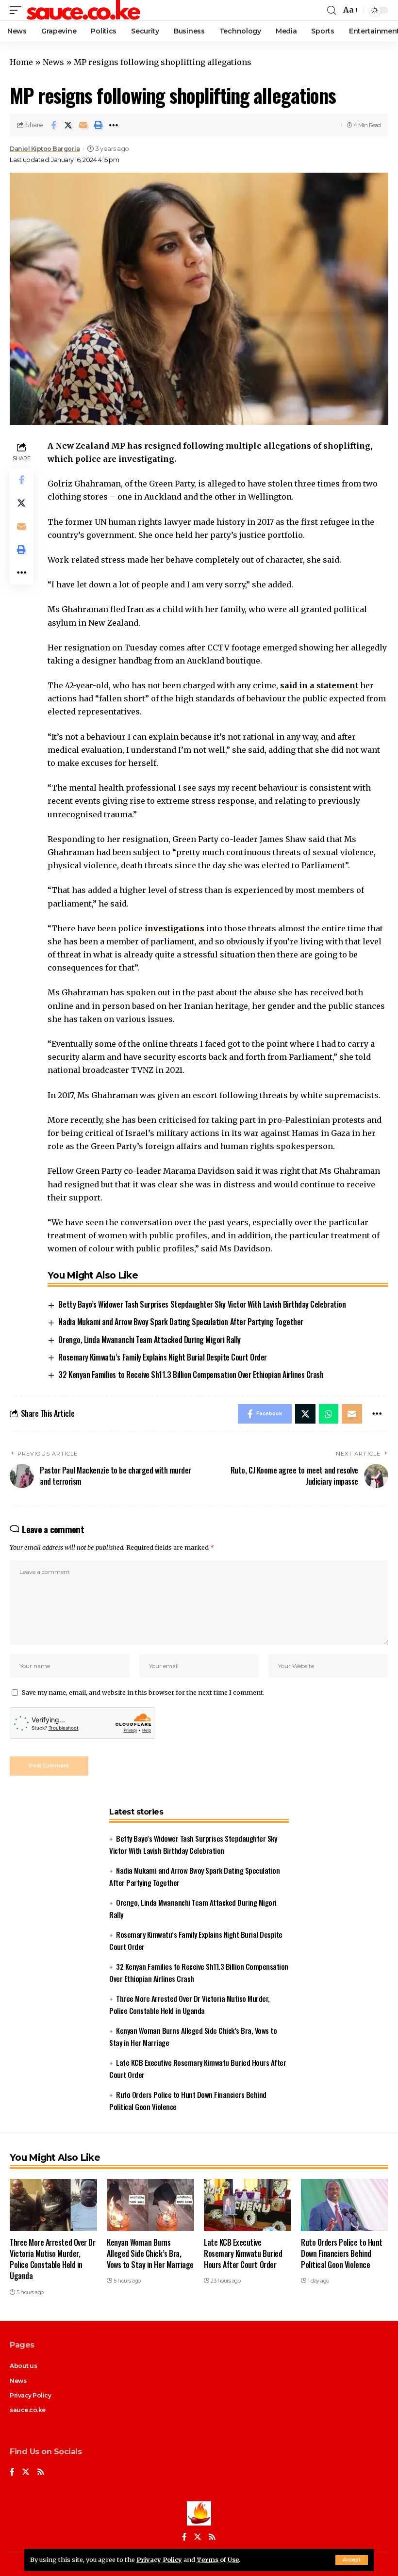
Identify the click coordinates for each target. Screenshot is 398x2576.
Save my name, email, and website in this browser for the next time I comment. (143, 1692)
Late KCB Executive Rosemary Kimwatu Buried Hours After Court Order (243, 2253)
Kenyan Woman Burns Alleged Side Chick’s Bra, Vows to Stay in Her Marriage (150, 2253)
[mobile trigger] (18, 10)
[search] (332, 10)
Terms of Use (218, 2560)
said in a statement (319, 685)
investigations (174, 928)
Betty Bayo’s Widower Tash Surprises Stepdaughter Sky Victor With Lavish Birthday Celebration (202, 1304)
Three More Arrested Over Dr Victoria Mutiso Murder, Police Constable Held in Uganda (52, 2259)
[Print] (99, 125)
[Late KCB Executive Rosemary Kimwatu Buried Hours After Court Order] (248, 2205)
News (53, 62)
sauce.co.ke (28, 2410)
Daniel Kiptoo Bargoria (45, 149)
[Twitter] (26, 2472)
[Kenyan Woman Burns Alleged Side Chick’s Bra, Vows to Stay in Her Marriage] (150, 2205)
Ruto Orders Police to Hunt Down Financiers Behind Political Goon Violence (342, 2253)
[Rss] (41, 2472)
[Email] (83, 125)
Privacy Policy (159, 2560)
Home (21, 62)
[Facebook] (12, 2472)
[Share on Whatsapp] (329, 1414)
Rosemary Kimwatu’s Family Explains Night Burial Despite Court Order (162, 1357)
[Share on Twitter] (68, 125)
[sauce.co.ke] (84, 10)
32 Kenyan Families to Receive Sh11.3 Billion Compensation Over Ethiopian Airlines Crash (191, 1375)
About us (23, 2366)
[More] (114, 125)
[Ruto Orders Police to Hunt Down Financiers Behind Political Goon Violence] (345, 2205)
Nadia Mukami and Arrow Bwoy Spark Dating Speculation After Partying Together (181, 1322)
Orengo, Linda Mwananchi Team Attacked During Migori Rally (149, 1340)
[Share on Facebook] (53, 125)
